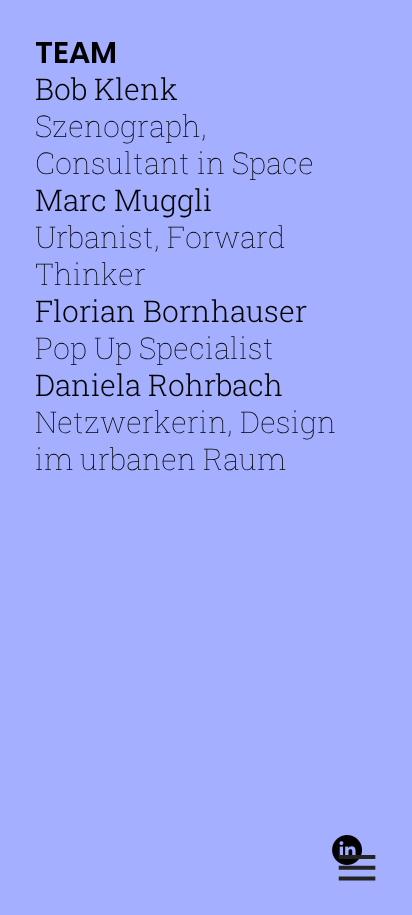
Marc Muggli (123, 199)
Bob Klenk (106, 88)
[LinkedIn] (347, 850)
